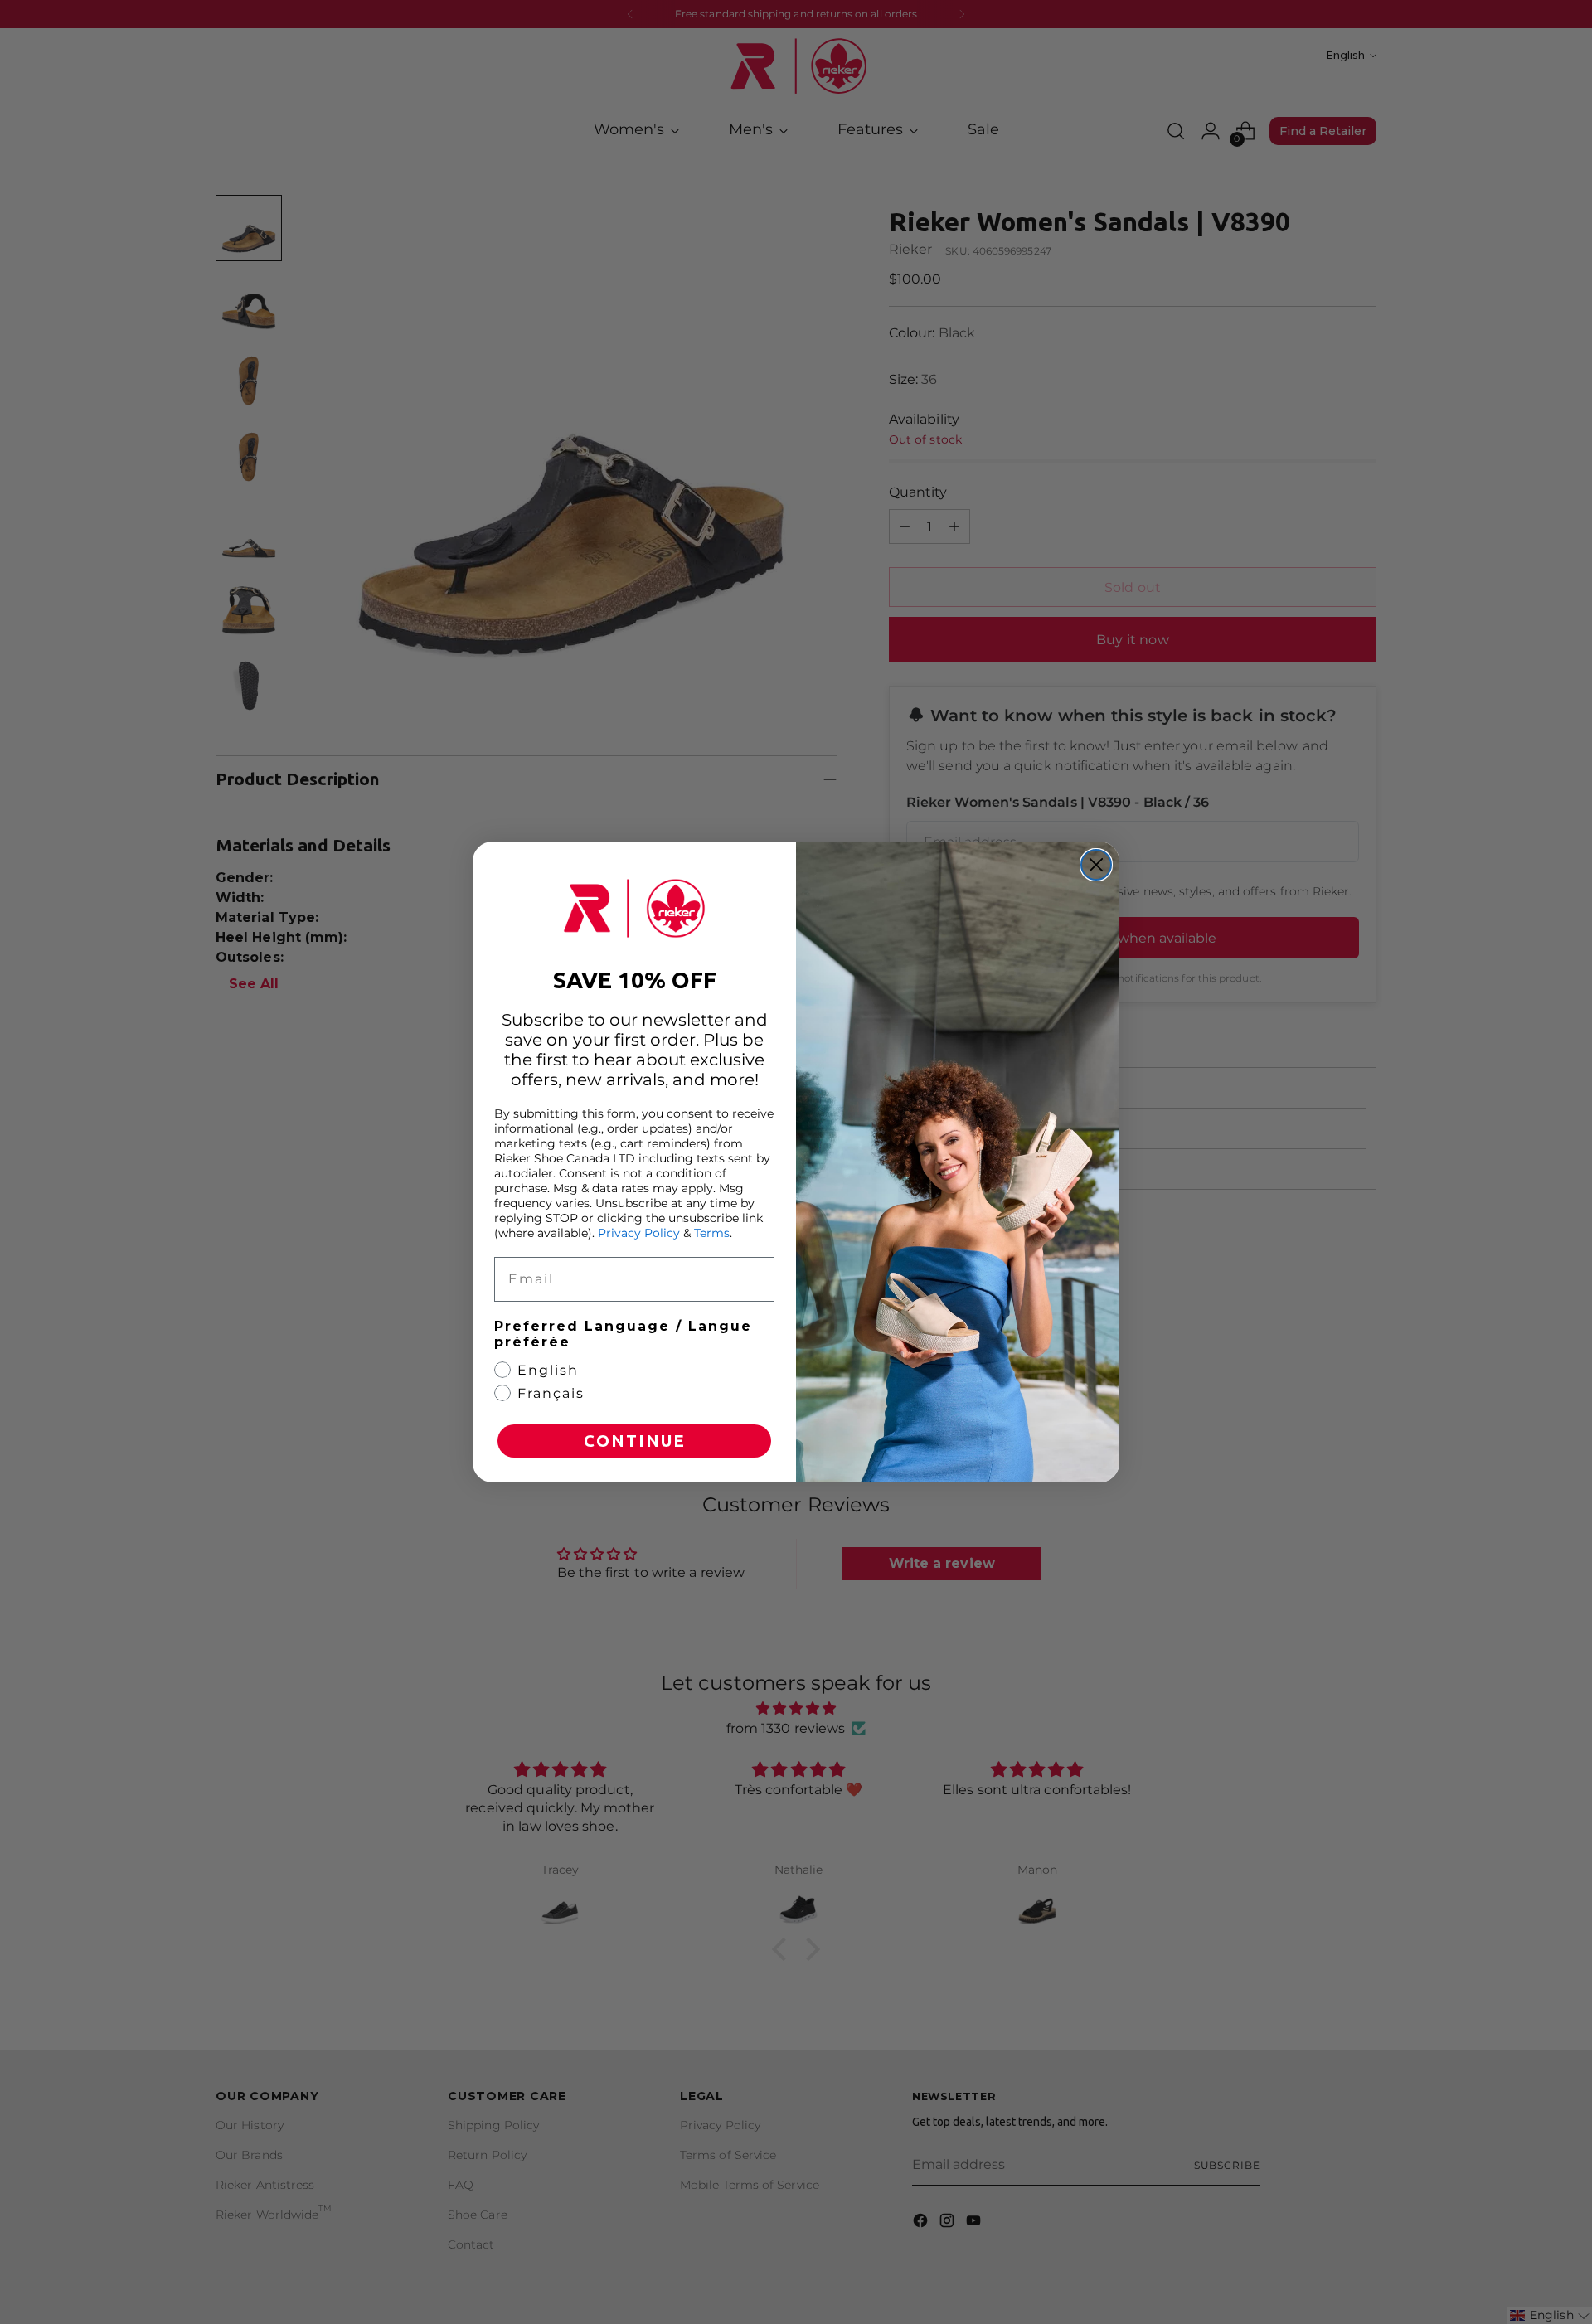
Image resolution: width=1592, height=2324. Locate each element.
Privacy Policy (639, 1233)
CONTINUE (635, 1441)
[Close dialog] (1096, 865)
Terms (712, 1233)
